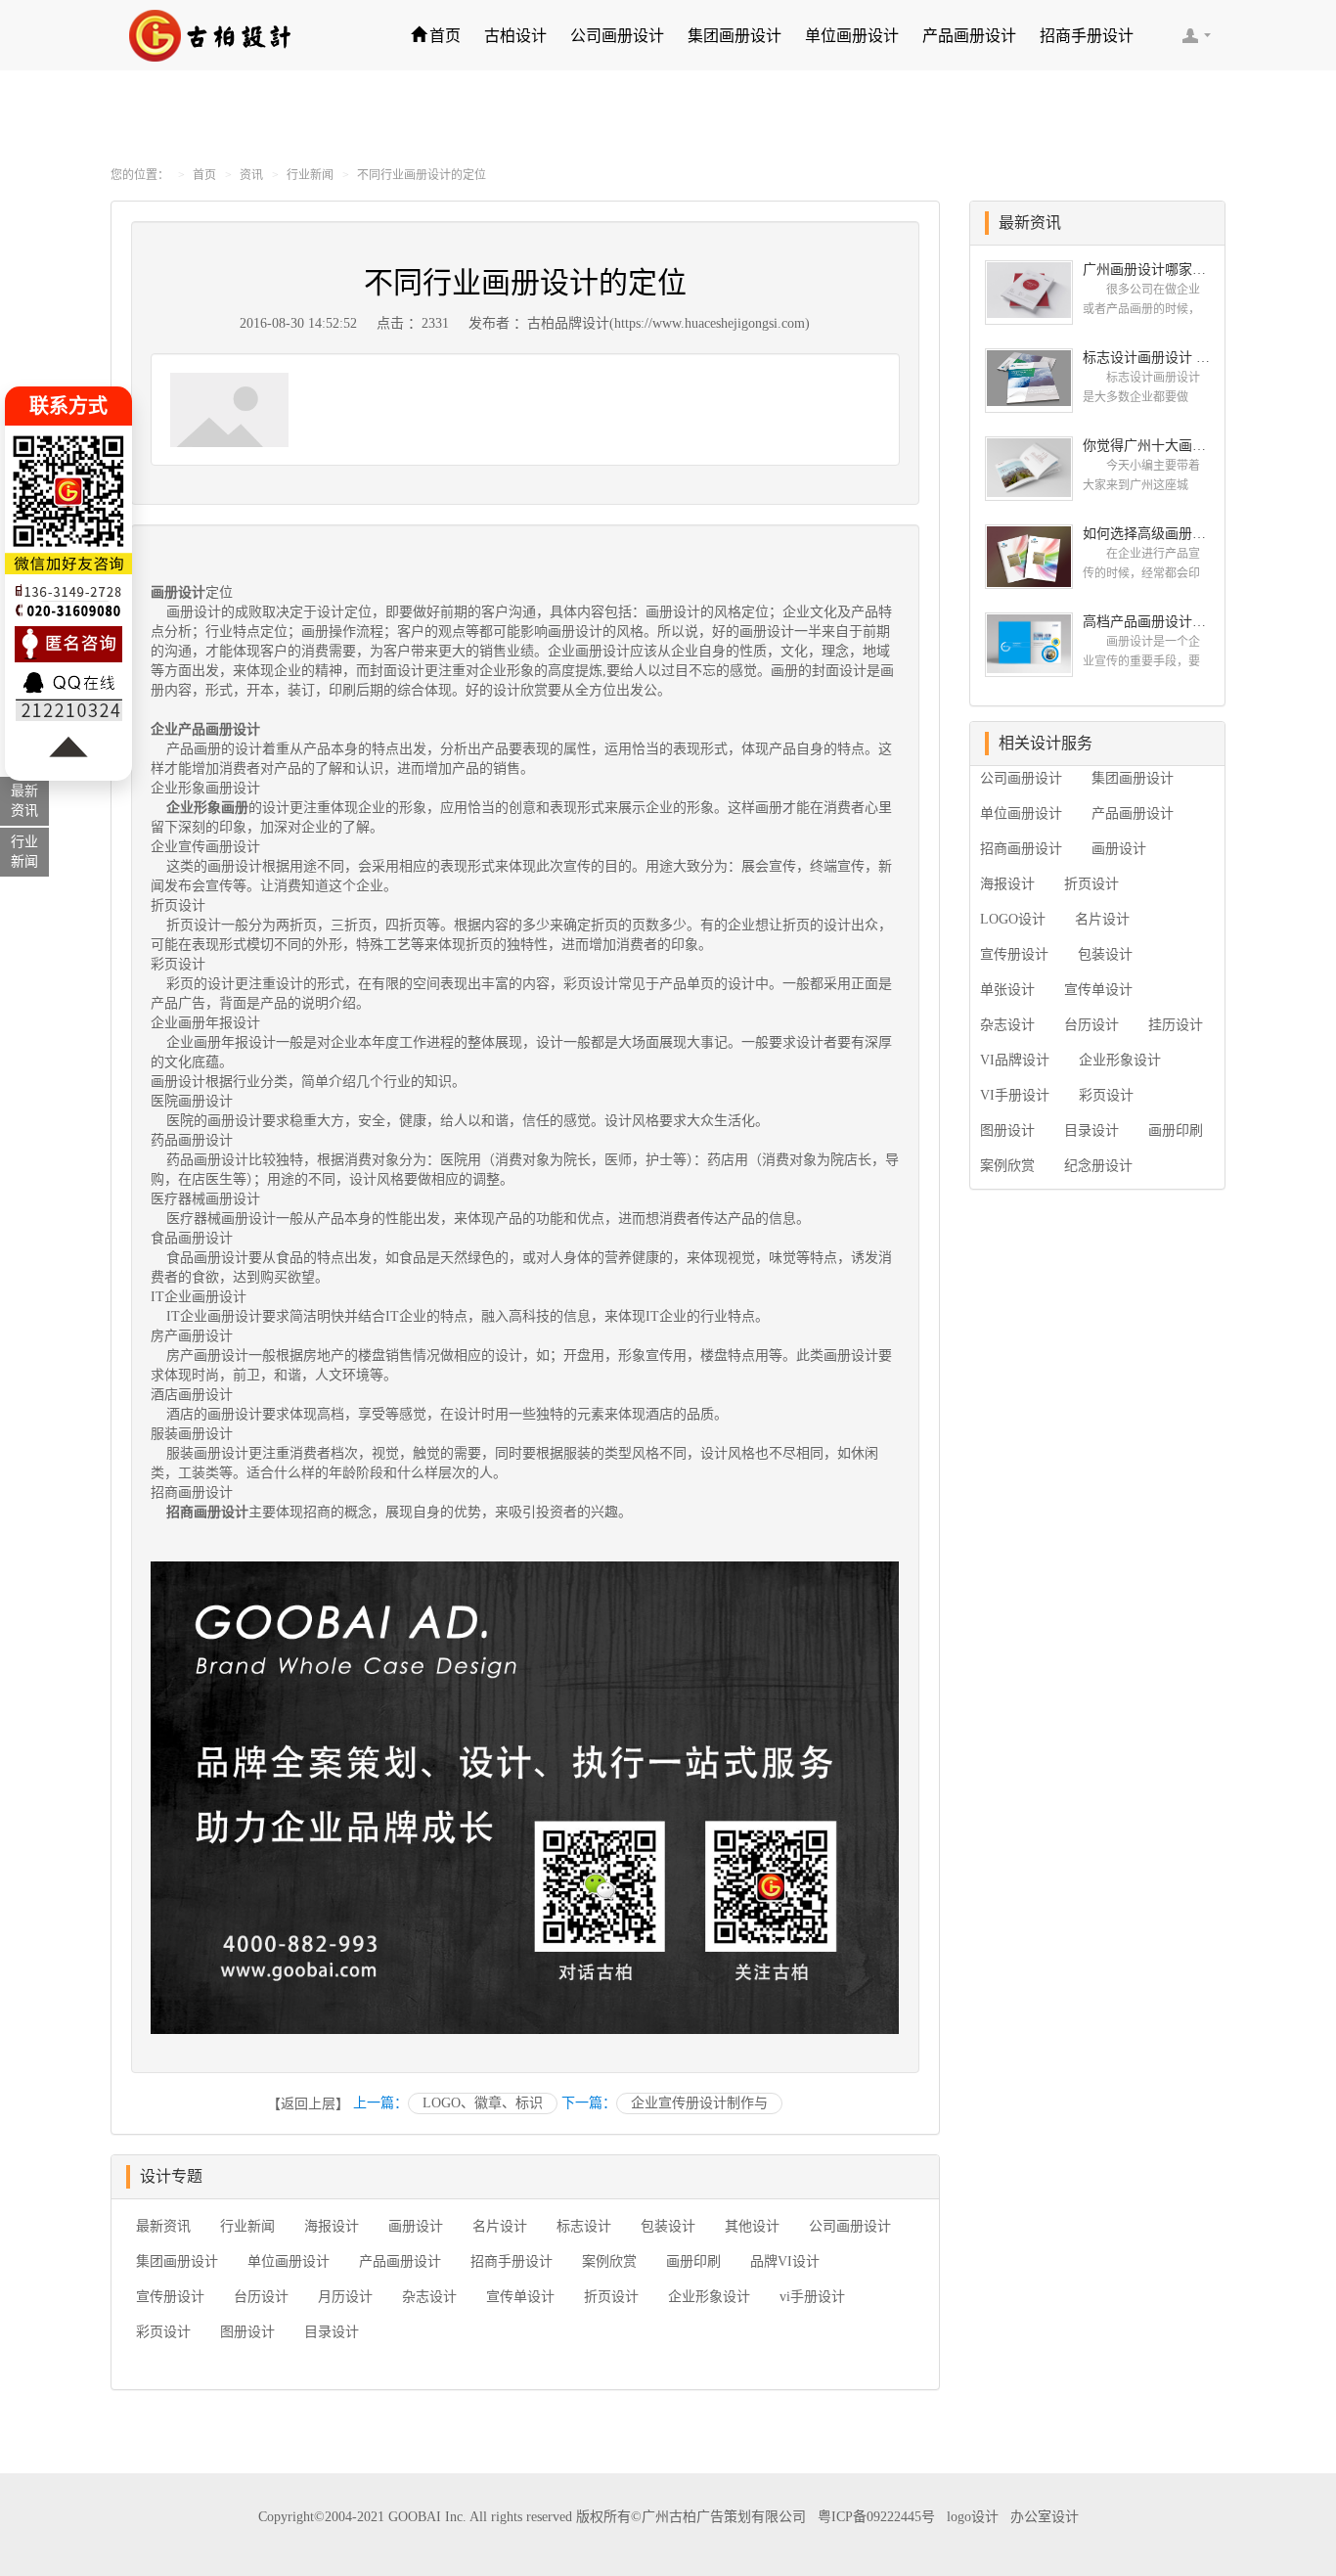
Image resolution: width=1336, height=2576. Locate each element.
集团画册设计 (735, 36)
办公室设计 (1045, 2517)
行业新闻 (310, 175)
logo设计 (973, 2517)
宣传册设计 (170, 2297)
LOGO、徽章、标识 (483, 2103)
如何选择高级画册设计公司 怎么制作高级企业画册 (1147, 534)
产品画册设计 (969, 36)
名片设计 (500, 2226)
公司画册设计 (617, 36)
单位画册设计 (852, 36)
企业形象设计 (709, 2297)
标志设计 (584, 2226)
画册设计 (178, 592)
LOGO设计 (1013, 919)
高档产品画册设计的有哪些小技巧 (1147, 622)
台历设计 (261, 2297)
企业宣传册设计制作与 (699, 2103)
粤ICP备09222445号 (876, 2517)
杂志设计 (429, 2297)
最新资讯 (163, 2226)
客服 (1196, 35)
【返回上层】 (308, 2104)
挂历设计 (1176, 1025)
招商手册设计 (1087, 36)
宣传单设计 (520, 2297)
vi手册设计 (812, 2297)
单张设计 (1007, 990)
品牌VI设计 (785, 2261)
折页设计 (611, 2297)
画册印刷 (693, 2261)
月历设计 (345, 2297)
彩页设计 (163, 2332)
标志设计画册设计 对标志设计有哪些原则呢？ (1147, 358)
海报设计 (332, 2226)
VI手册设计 (1015, 1095)
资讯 (251, 175)
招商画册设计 (1021, 849)
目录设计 (332, 2332)
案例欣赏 (609, 2261)
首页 (445, 36)
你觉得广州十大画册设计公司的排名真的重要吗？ (1147, 446)
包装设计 (668, 2226)
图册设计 (247, 2332)
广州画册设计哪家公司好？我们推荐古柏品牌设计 (1147, 270)
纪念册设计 (1098, 1166)
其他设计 (752, 2226)
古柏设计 (515, 36)
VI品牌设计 (1015, 1060)
